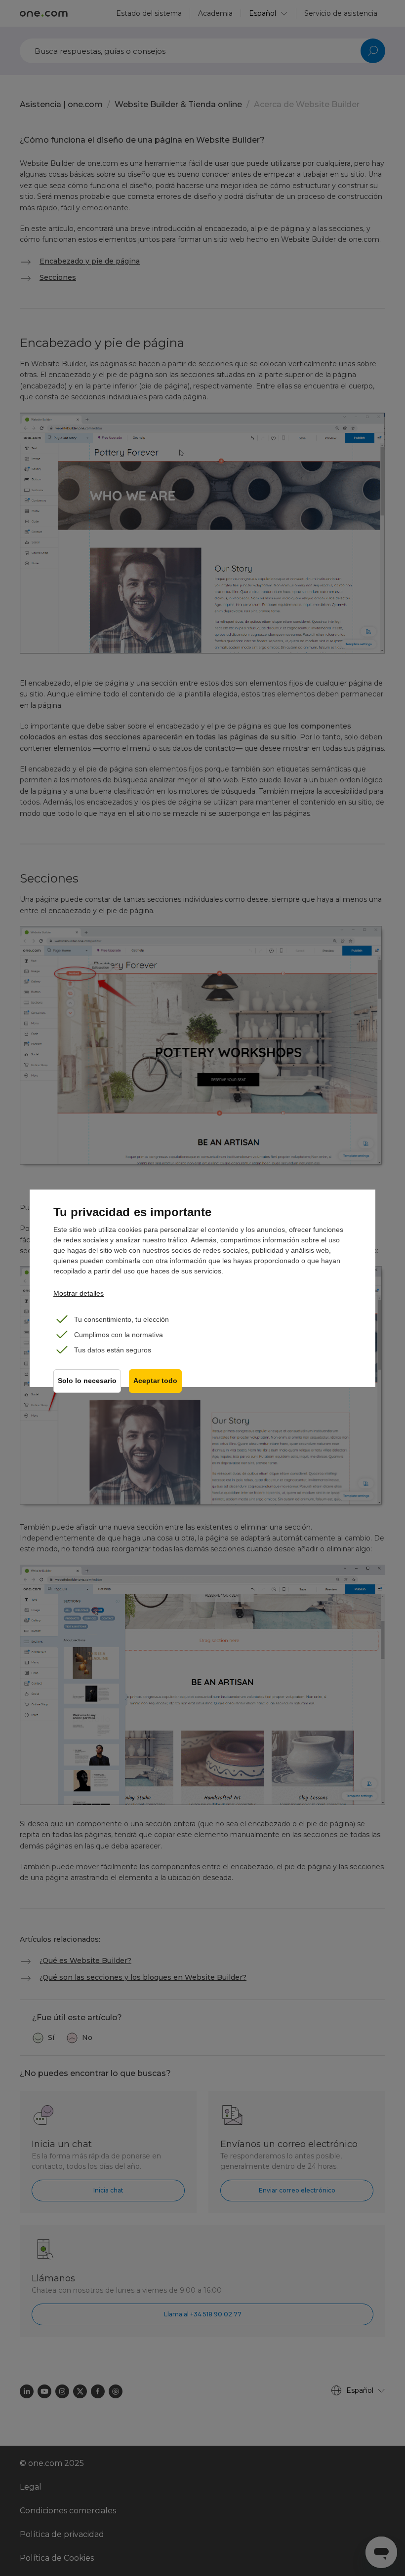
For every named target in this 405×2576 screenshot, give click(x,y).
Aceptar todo (155, 1381)
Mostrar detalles (79, 1293)
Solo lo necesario (87, 1381)
